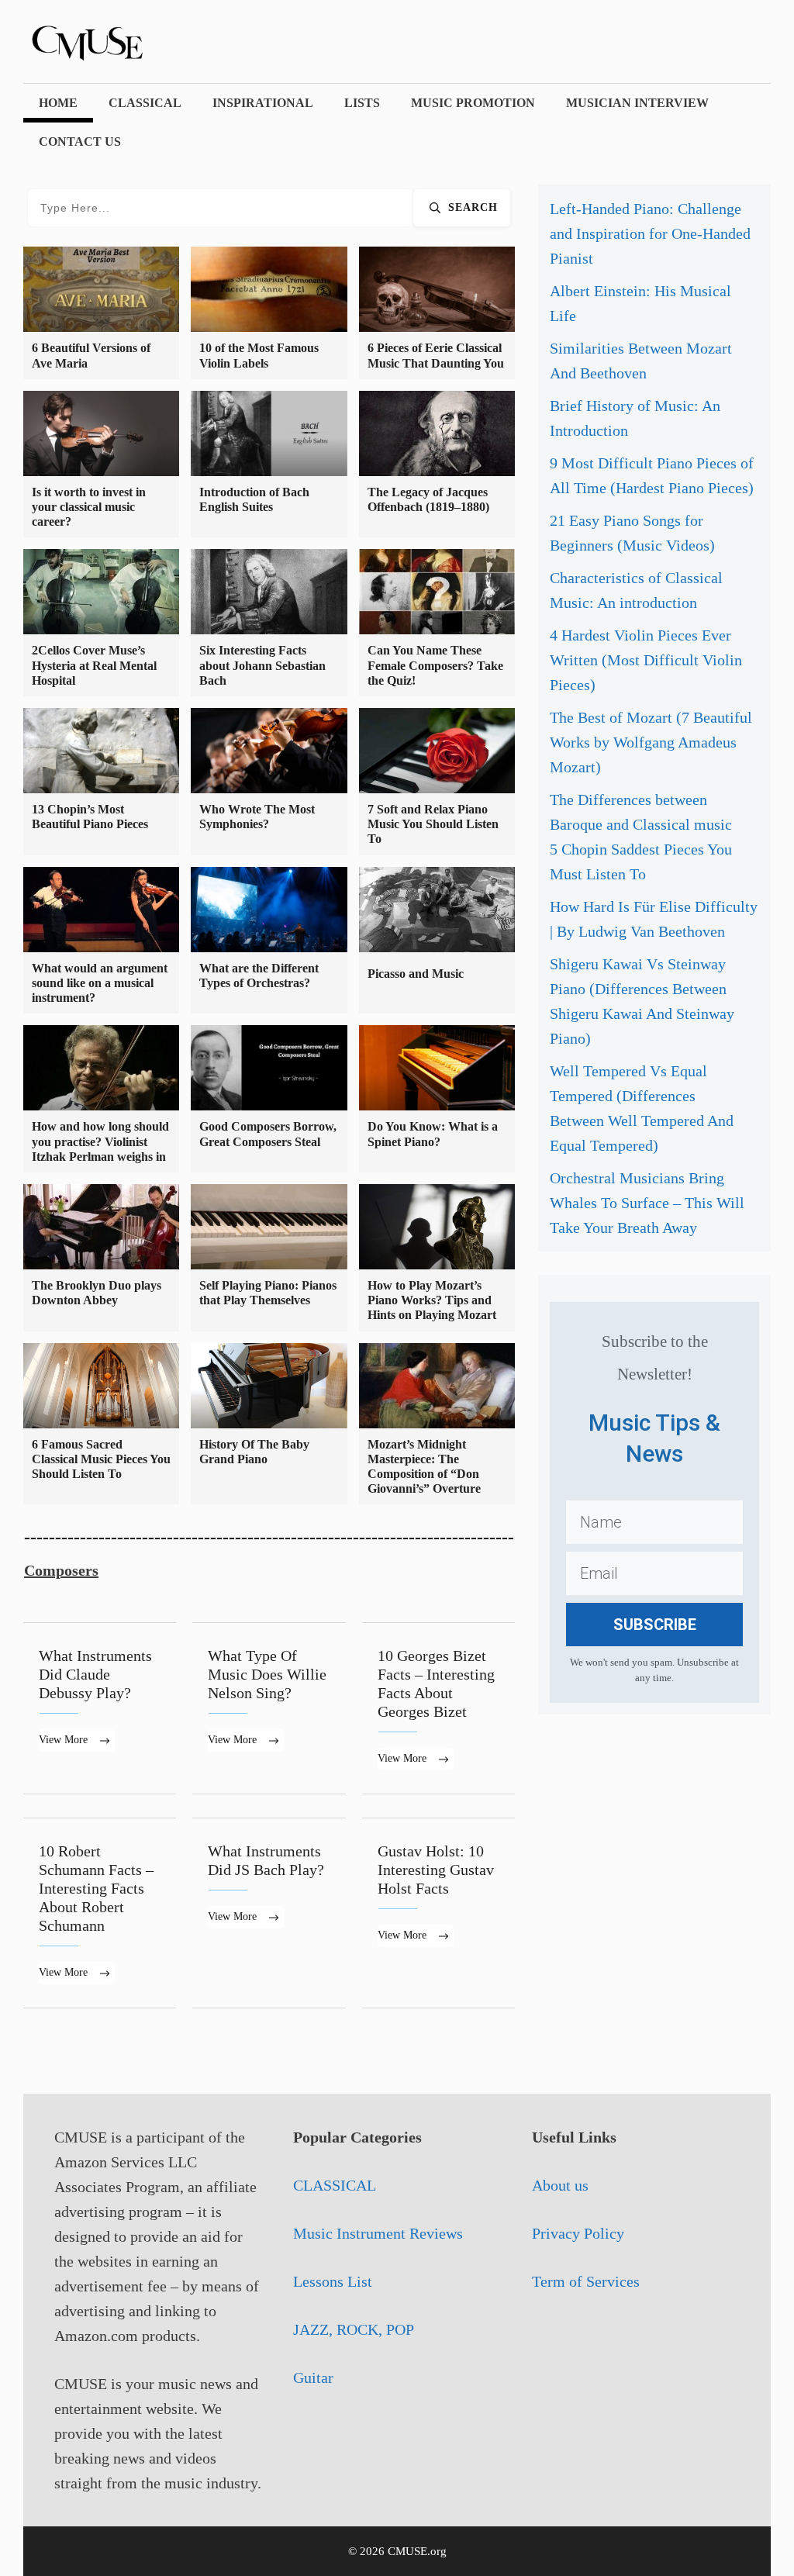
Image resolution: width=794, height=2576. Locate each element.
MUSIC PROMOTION (473, 103)
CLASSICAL (145, 103)
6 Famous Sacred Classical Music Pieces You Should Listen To (101, 1459)
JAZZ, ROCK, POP (354, 2329)
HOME (58, 103)
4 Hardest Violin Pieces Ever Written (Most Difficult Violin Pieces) (646, 660)
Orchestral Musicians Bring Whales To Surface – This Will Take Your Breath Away (647, 1203)
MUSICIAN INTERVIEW (637, 103)
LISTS (362, 103)
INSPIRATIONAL (263, 103)
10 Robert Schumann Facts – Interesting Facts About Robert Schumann (100, 1913)
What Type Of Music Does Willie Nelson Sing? (269, 1708)
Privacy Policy (578, 2233)
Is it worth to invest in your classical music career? (89, 507)
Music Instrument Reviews (378, 2233)
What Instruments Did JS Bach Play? (269, 1913)
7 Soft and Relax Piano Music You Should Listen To (433, 824)
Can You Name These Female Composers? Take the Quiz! (435, 665)
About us (560, 2185)
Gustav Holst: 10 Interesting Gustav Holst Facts (438, 1913)
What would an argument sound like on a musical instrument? (100, 983)
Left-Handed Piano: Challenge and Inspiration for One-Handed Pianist (650, 233)
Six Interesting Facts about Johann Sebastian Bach (262, 665)
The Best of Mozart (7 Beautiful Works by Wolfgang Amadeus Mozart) (651, 742)
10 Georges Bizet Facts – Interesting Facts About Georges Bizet (438, 1708)
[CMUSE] (109, 40)
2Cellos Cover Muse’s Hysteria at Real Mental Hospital (94, 665)
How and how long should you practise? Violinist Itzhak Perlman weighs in (100, 1141)
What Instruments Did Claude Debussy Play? (100, 1708)
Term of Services (586, 2281)
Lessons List (333, 2281)
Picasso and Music (416, 974)
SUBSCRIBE (655, 1625)
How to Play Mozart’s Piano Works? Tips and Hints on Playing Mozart (432, 1300)
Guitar (313, 2377)
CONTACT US (80, 142)
